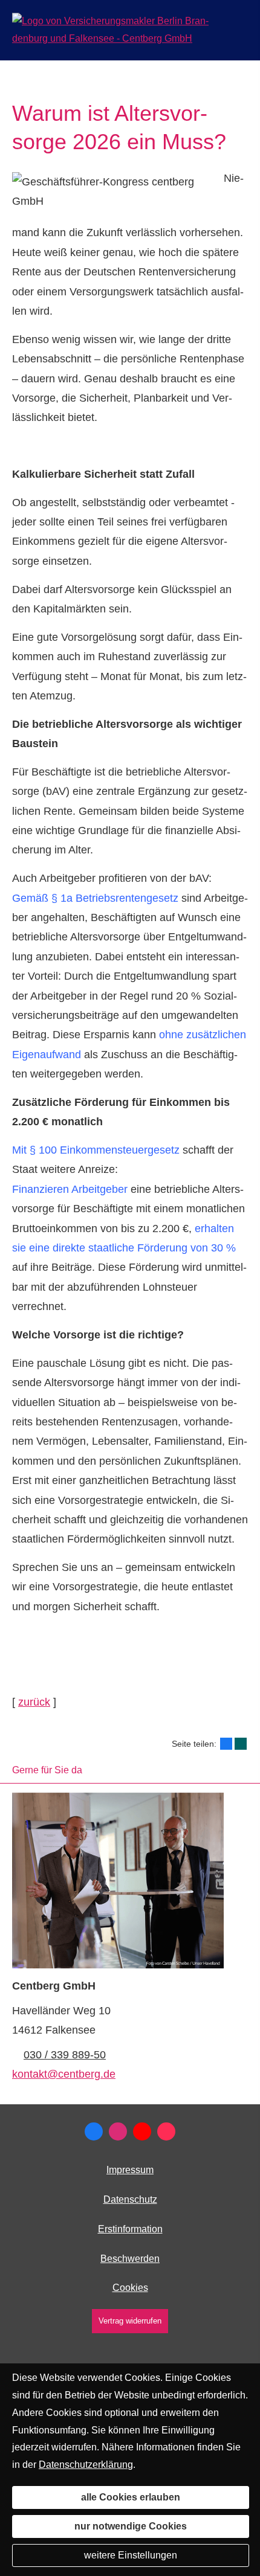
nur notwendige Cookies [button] (131, 2526)
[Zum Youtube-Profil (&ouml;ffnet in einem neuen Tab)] (142, 2131)
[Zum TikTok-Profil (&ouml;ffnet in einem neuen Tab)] (166, 2131)
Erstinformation (130, 2229)
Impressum (130, 2170)
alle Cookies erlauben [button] (131, 2497)
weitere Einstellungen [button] (131, 2555)
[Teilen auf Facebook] (226, 1744)
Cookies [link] (130, 2288)
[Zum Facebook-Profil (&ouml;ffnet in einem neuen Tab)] (94, 2131)
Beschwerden (130, 2259)
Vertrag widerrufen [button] (130, 2321)
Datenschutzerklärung (86, 2465)
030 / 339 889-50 (65, 2055)
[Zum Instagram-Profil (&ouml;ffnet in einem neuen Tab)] (118, 2131)
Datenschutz (130, 2199)
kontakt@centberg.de (64, 2074)
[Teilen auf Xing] (241, 1744)
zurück (34, 1702)
